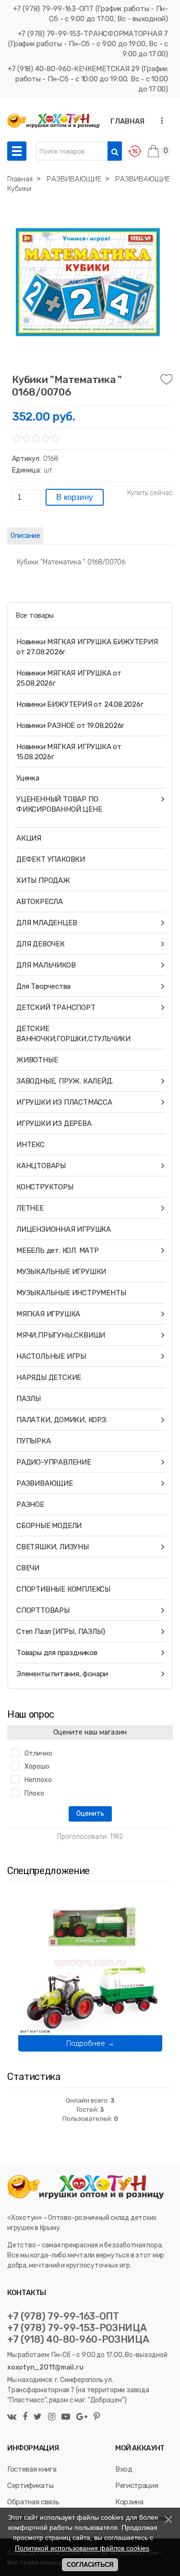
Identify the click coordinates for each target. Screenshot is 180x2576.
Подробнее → (90, 2043)
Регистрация (137, 2486)
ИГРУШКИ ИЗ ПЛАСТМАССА (64, 1102)
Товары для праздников (57, 1653)
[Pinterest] (96, 2417)
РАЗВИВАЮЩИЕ (45, 1483)
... (159, 121)
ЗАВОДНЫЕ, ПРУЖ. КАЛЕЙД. (65, 1081)
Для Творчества (43, 986)
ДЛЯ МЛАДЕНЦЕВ (47, 923)
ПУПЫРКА (34, 1441)
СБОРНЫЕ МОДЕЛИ (49, 1526)
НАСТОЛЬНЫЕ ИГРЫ (51, 1356)
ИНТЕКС (30, 1145)
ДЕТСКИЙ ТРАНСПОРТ (56, 1007)
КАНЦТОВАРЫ (41, 1166)
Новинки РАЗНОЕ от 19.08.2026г (70, 726)
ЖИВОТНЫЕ (37, 1060)
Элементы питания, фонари (62, 1674)
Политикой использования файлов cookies (82, 2548)
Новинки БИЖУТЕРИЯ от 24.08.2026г (80, 704)
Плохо (34, 1793)
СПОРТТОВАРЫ (43, 1610)
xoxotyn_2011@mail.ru (45, 2367)
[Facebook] (25, 2417)
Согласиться (90, 2565)
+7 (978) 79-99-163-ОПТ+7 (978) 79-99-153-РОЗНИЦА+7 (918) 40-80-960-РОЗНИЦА (78, 2328)
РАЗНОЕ (30, 1505)
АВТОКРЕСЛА (40, 902)
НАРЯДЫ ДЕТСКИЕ (49, 1377)
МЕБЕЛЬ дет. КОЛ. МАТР (58, 1250)
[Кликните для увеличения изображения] (88, 282)
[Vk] (13, 2417)
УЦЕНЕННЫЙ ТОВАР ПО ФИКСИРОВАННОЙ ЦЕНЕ (59, 804)
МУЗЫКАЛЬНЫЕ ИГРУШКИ (61, 1272)
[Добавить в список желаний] (167, 380)
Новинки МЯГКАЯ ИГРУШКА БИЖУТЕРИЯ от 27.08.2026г (87, 647)
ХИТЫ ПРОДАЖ (43, 880)
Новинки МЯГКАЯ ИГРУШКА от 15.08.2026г (69, 752)
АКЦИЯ (29, 838)
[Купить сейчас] (150, 493)
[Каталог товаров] (17, 151)
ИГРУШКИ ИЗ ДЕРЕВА (54, 1123)
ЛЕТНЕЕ (30, 1208)
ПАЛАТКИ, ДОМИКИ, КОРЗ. (62, 1420)
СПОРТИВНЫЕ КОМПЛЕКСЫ (63, 1589)
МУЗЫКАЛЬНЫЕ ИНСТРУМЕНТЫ (71, 1293)
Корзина (129, 2502)
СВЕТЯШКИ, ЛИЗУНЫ (53, 1547)
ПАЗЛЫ (29, 1399)
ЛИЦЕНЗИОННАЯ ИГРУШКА (64, 1229)
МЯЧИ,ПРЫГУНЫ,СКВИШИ (61, 1335)
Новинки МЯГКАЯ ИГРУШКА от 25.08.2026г (69, 678)
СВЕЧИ (28, 1568)
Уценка (28, 778)
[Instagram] (52, 2417)
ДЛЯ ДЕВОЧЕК (41, 944)
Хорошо (37, 1766)
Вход (124, 2469)
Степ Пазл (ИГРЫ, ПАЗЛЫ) (60, 1632)
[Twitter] (38, 2417)
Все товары (35, 615)
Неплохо (38, 1780)
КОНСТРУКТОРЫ (45, 1187)
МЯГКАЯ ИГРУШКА (48, 1314)
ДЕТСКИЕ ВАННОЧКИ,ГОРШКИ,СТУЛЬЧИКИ (73, 1034)
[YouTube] (66, 2417)
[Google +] (82, 2417)
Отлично (38, 1753)
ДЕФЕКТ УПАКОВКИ (51, 859)
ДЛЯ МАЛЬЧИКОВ (46, 965)
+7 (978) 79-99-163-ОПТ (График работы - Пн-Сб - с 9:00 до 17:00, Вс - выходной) (90, 14)
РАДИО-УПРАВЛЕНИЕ (54, 1462)
